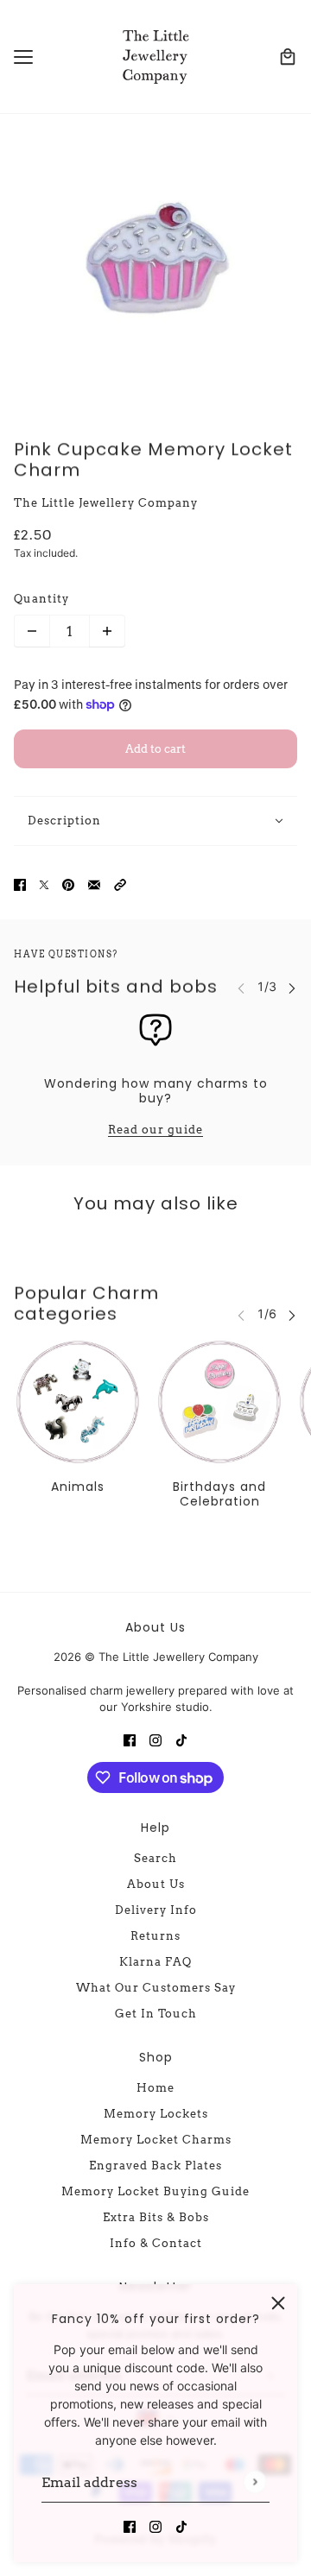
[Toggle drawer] (23, 57)
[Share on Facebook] (20, 883)
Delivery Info (156, 1910)
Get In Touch (156, 2014)
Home (155, 2088)
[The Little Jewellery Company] (155, 57)
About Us (156, 1884)
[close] (278, 2303)
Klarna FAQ (155, 1962)
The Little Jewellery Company (106, 503)
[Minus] (32, 631)
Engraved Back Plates (155, 2166)
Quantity (41, 599)
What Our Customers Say (156, 1988)
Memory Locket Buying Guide (155, 2191)
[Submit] (254, 2482)
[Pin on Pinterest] (68, 883)
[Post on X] (44, 883)
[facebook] (130, 2525)
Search (155, 1858)
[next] (292, 987)
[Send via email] (94, 883)
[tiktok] (181, 2525)
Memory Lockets (156, 2114)
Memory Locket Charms (156, 2140)
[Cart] (288, 57)
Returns (155, 1936)
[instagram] (155, 2525)
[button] (120, 883)
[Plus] (107, 631)
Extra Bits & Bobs (156, 2217)
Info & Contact (156, 2243)
